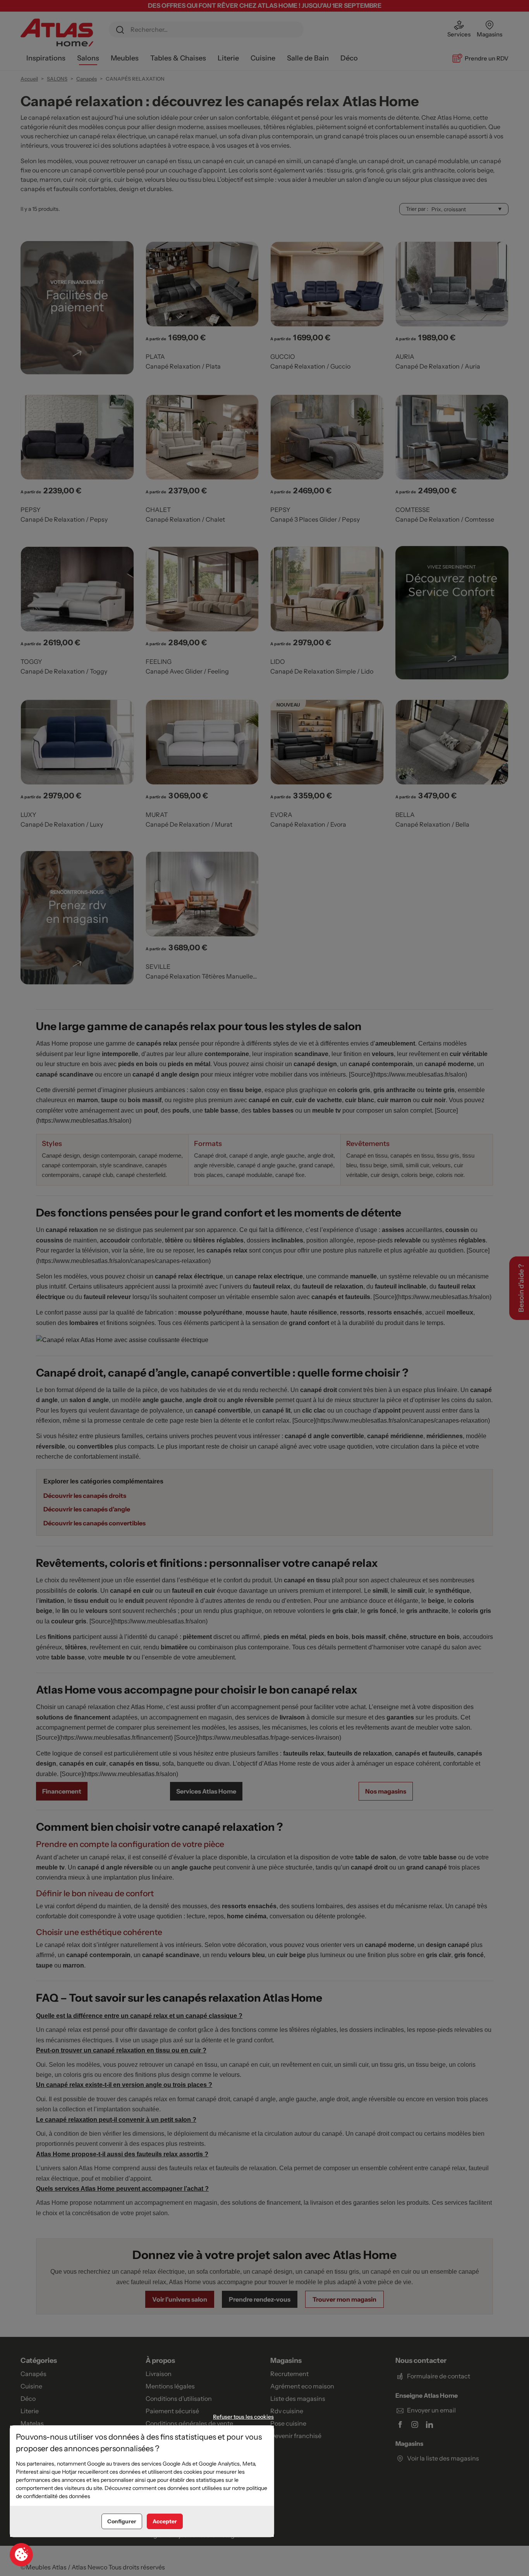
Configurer (122, 2521)
